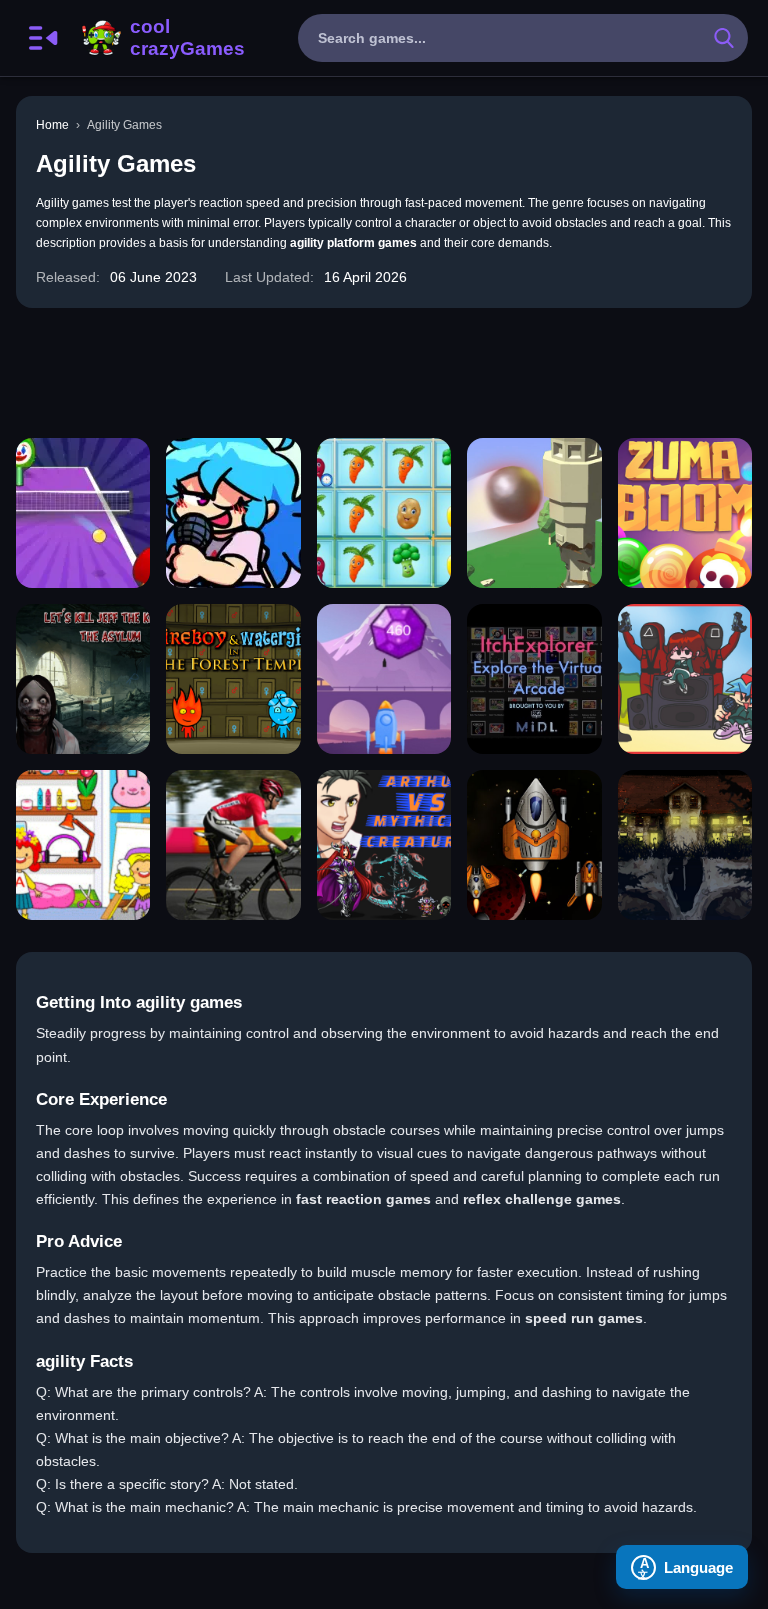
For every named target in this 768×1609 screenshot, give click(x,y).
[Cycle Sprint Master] (233, 845)
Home (52, 125)
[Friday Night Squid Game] (685, 679)
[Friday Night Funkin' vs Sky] (233, 513)
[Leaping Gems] (384, 679)
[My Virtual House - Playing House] (83, 845)
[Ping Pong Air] (83, 513)
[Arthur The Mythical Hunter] (384, 845)
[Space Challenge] (534, 845)
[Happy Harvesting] (384, 513)
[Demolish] (534, 513)
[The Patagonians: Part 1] (685, 845)
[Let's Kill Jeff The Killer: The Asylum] (83, 679)
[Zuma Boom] (685, 513)
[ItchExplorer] (534, 679)
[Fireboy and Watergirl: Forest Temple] (233, 679)
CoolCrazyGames (161, 38)
